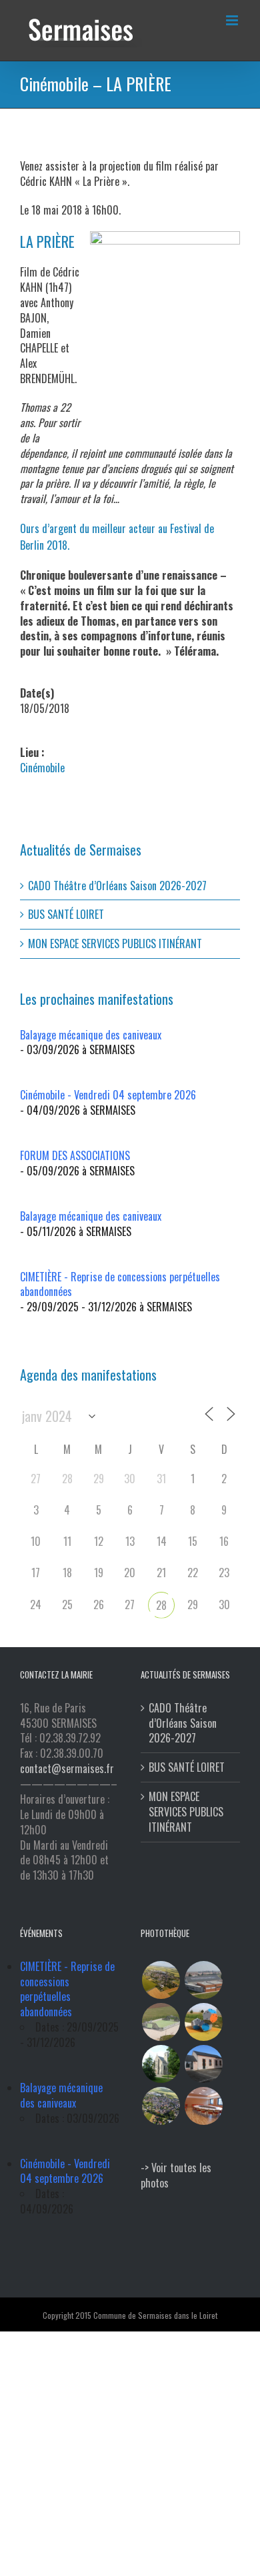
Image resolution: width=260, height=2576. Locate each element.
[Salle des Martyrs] (203, 2064)
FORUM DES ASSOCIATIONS (75, 1155)
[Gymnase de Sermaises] (203, 1980)
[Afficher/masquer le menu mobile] (233, 20)
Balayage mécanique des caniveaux (91, 1035)
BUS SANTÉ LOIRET (66, 914)
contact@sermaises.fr (67, 1768)
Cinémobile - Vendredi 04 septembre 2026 (108, 1095)
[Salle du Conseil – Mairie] (203, 2106)
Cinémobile (42, 768)
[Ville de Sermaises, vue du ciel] (161, 2106)
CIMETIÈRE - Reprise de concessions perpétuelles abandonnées (120, 1284)
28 (161, 1605)
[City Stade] (161, 2022)
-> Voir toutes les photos (176, 2175)
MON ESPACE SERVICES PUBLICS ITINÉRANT (115, 944)
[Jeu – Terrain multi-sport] (203, 2022)
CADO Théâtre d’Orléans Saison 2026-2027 (117, 886)
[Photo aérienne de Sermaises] (161, 1980)
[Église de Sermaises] (161, 2064)
